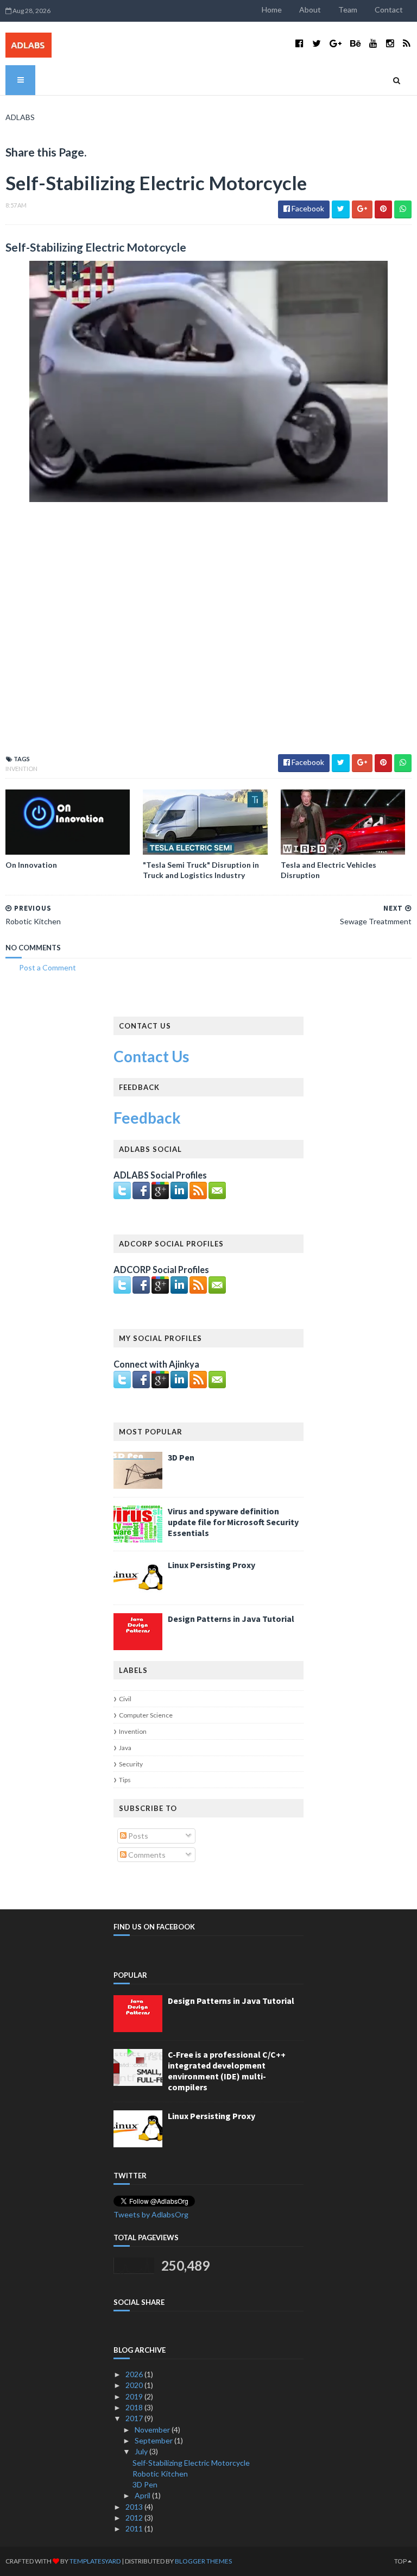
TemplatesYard (95, 2561)
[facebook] (299, 43)
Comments (146, 1855)
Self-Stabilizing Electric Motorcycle (191, 2463)
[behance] (355, 43)
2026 (135, 2374)
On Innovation (31, 865)
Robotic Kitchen (160, 2474)
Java (125, 1748)
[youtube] (373, 43)
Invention (21, 769)
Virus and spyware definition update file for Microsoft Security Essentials (233, 1522)
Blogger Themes (203, 2561)
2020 (135, 2385)
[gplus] (336, 43)
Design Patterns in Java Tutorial (231, 1619)
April (143, 2495)
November (153, 2430)
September (154, 2440)
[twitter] (317, 43)
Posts (137, 1836)
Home (272, 10)
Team (348, 10)
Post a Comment (48, 967)
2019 (135, 2396)
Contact (389, 10)
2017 (135, 2418)
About (310, 10)
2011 (135, 2528)
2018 (135, 2407)
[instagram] (390, 43)
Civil (125, 1699)
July (142, 2451)
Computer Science (146, 1715)
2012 (135, 2518)
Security (131, 1764)
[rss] (406, 43)
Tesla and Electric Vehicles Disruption (328, 870)
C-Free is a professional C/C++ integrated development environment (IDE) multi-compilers (227, 2071)
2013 (135, 2507)
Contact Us (151, 1056)
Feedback (147, 1118)
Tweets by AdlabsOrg (151, 2214)
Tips (125, 1780)
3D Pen (181, 1457)
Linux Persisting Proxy (211, 1565)
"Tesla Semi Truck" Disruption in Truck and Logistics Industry (201, 870)
